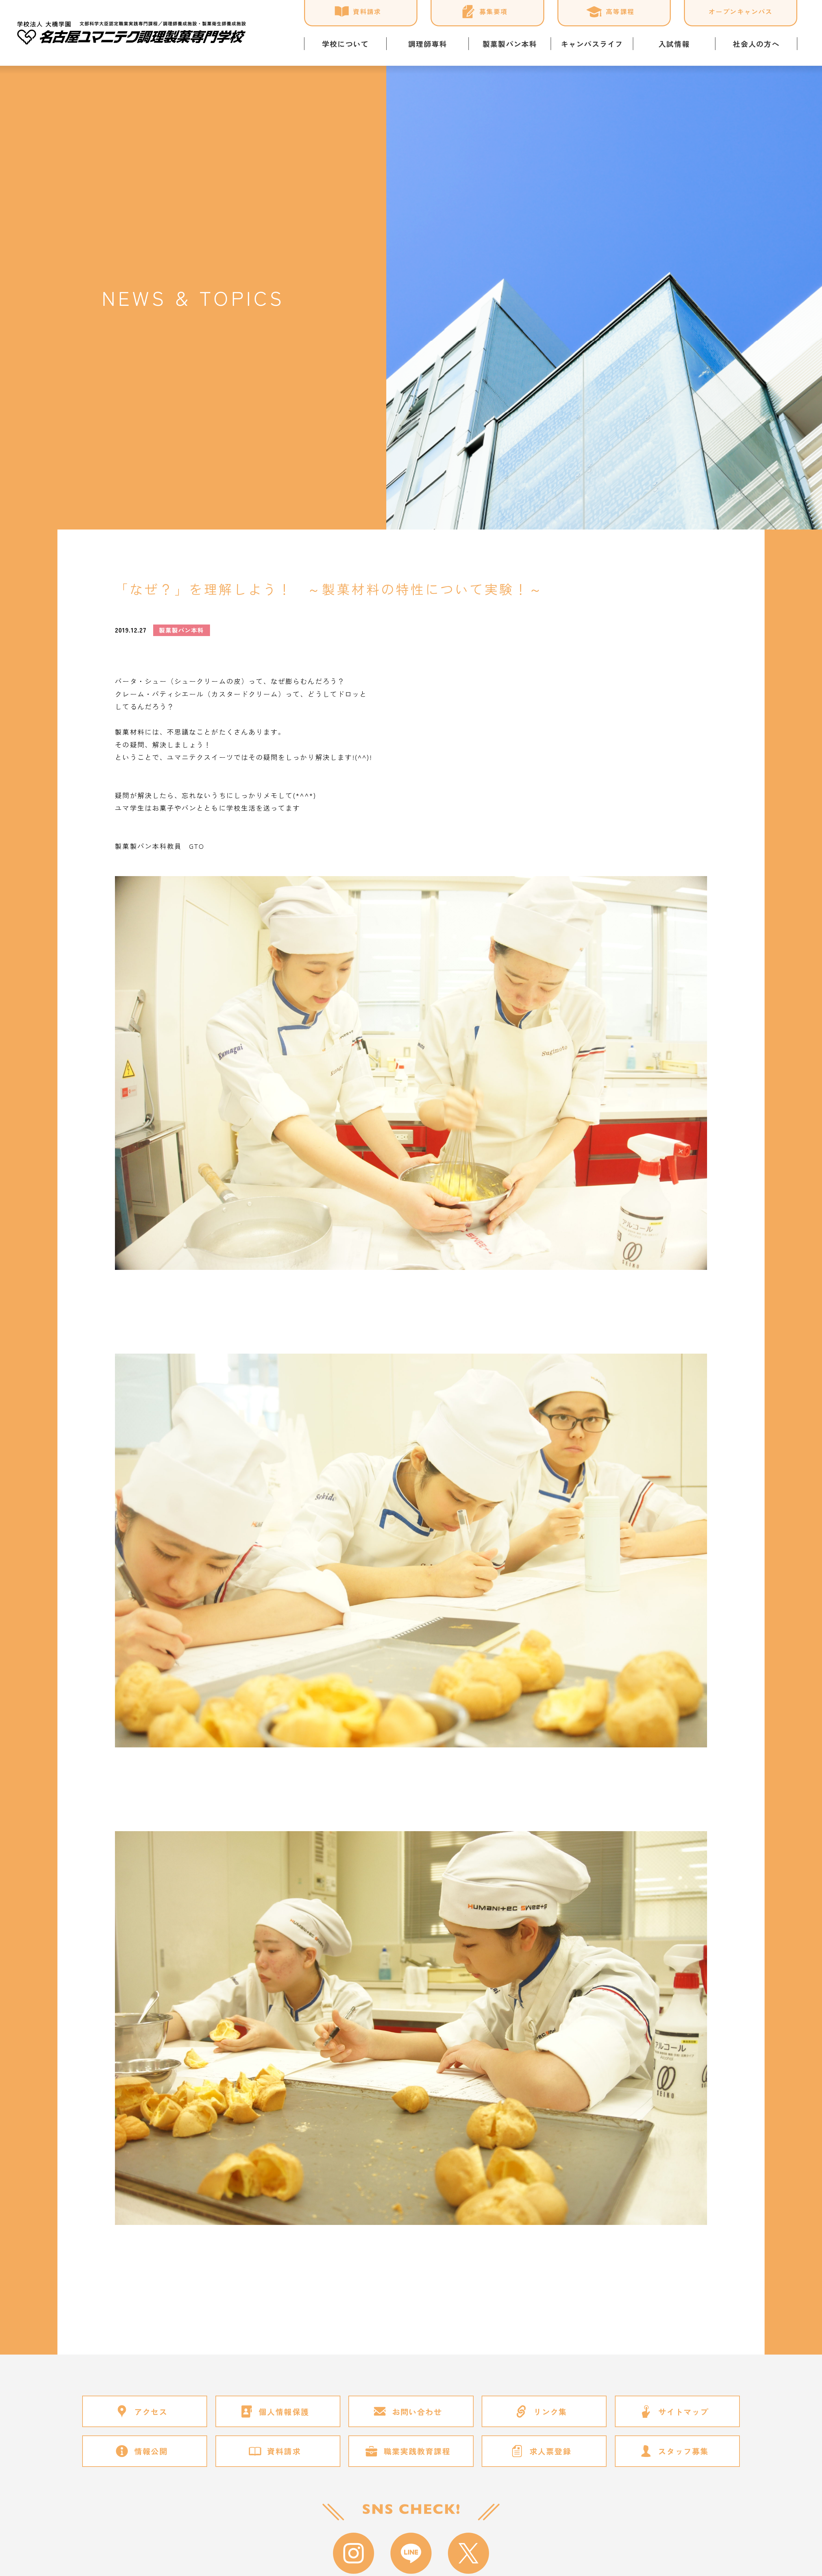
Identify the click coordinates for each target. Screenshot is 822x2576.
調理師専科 (428, 44)
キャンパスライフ (592, 44)
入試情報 (674, 44)
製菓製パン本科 (510, 44)
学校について (345, 44)
